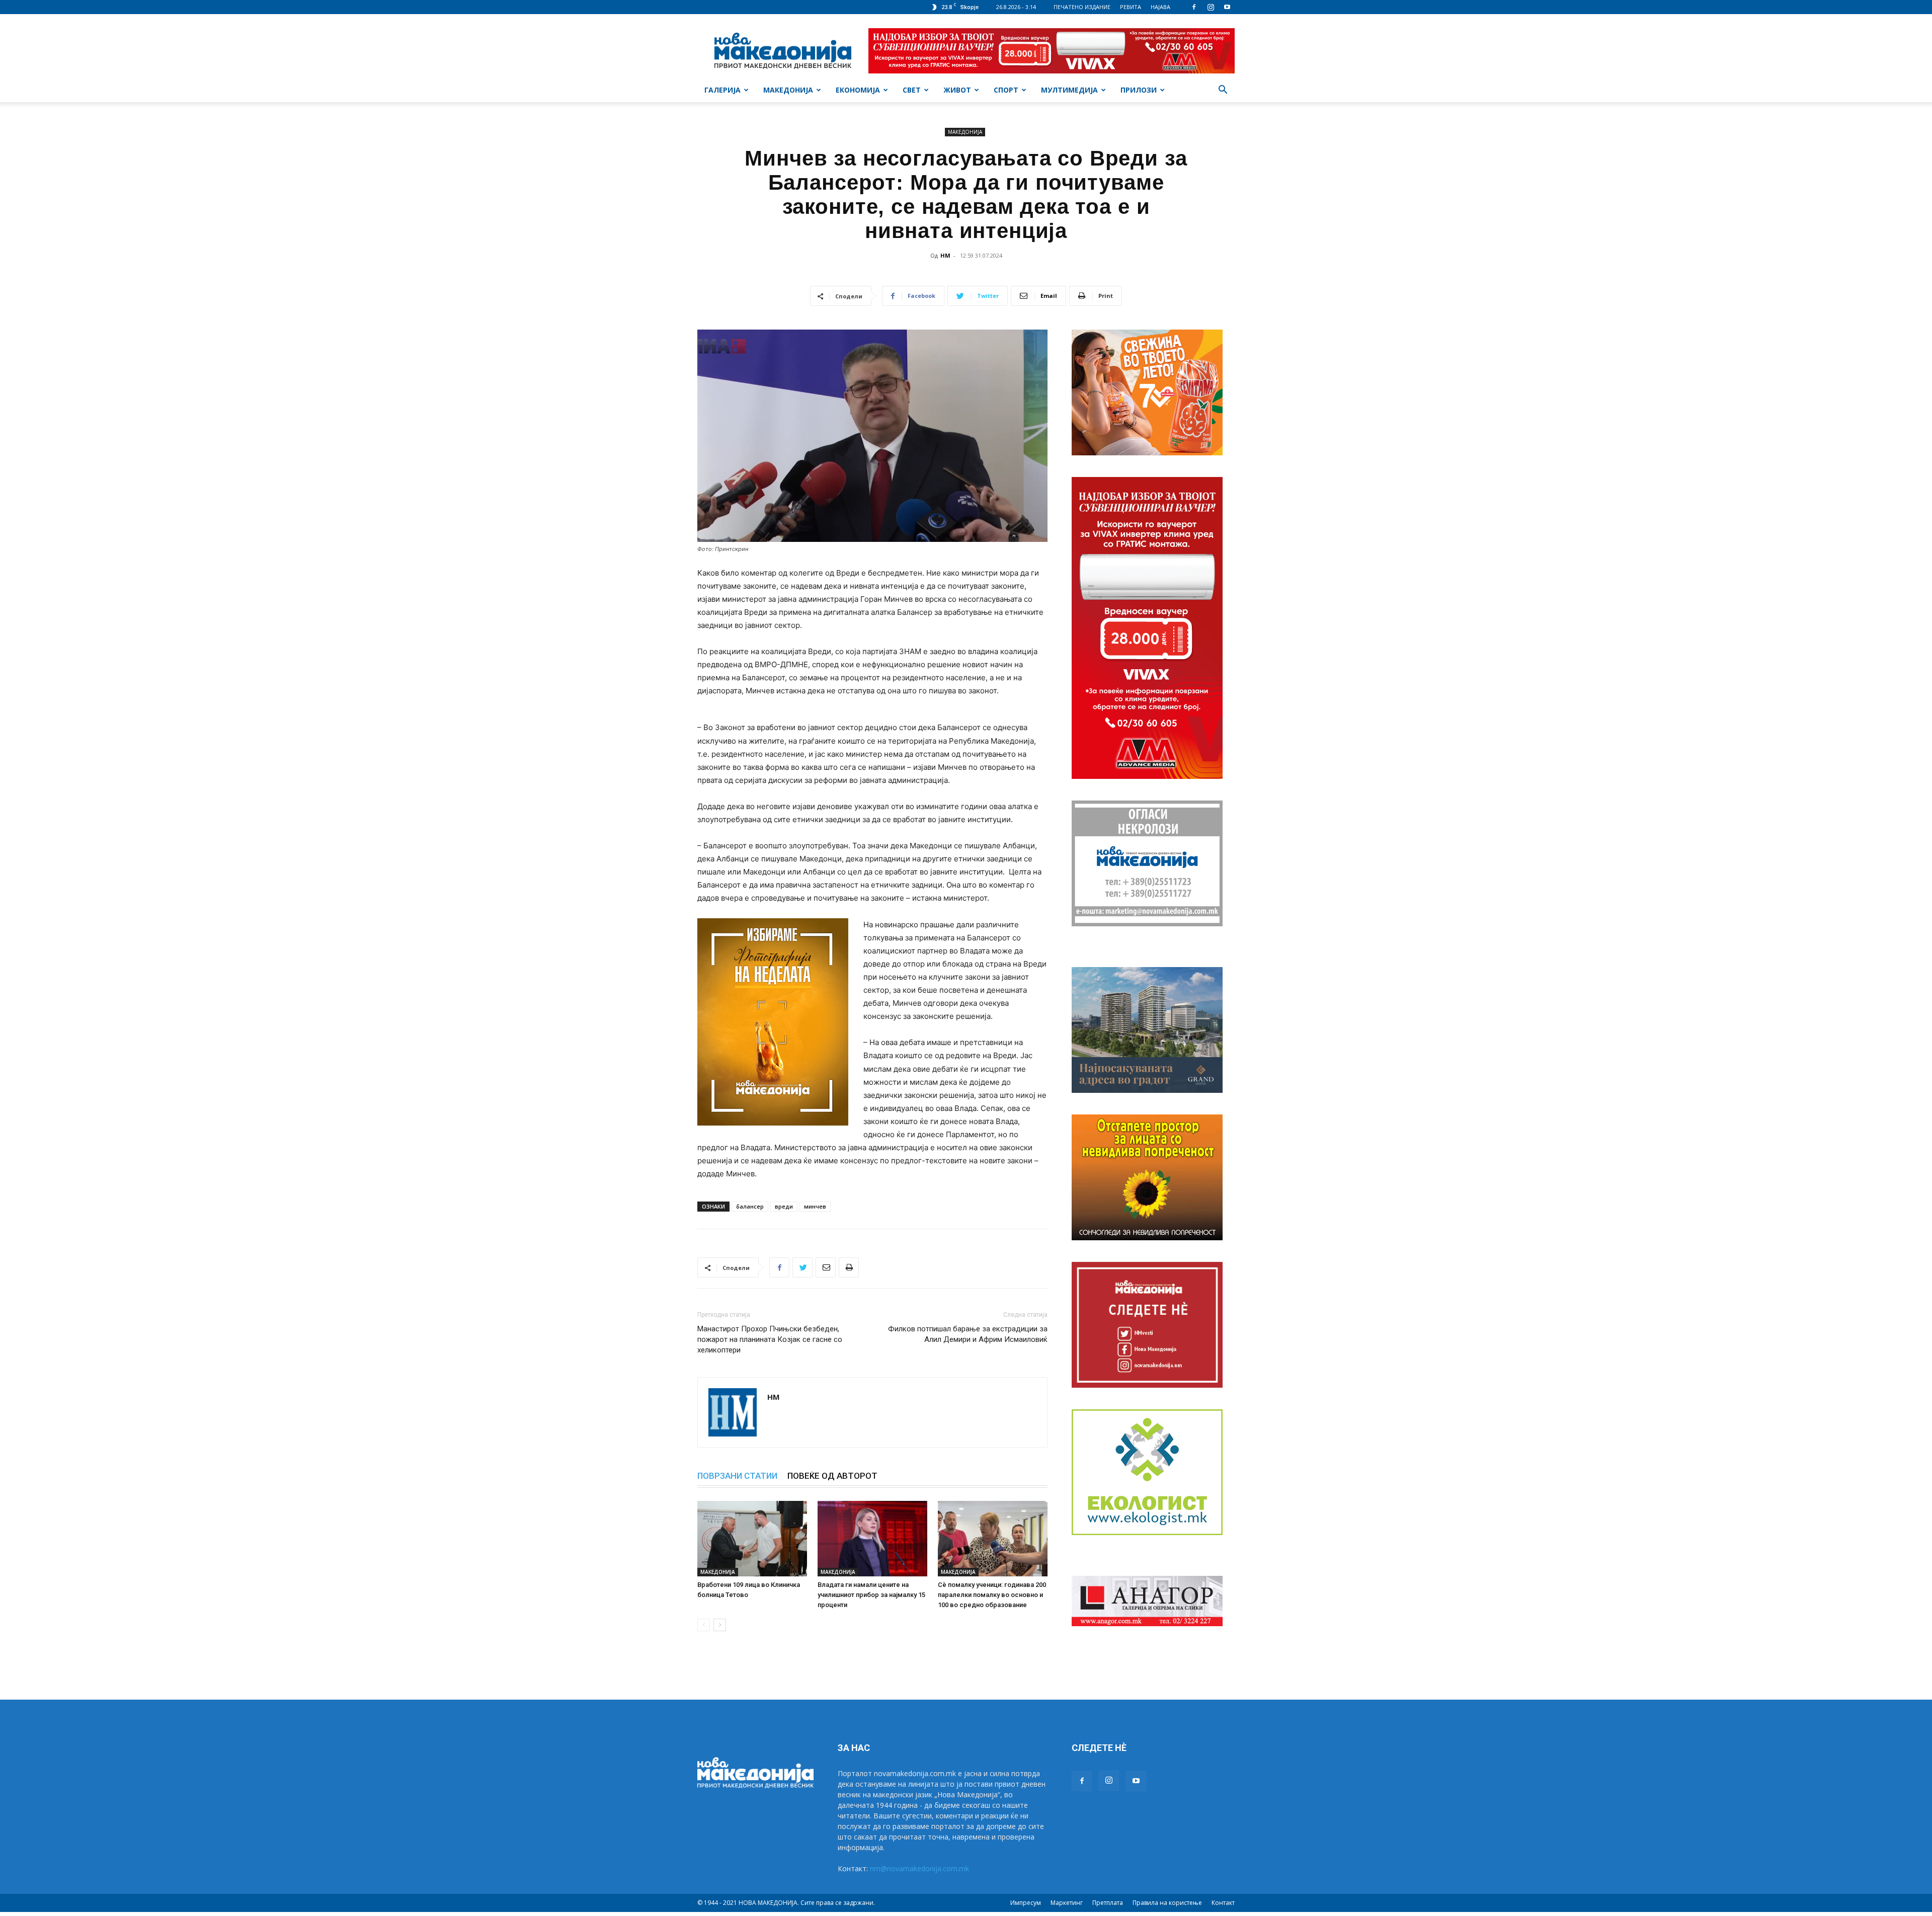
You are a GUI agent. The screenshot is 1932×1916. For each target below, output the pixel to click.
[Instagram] (1211, 7)
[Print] (849, 1267)
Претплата (1108, 1903)
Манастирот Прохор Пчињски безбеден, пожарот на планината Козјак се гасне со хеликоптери (770, 1339)
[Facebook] (1194, 7)
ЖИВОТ (957, 90)
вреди (784, 1206)
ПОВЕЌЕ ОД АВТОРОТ (832, 1476)
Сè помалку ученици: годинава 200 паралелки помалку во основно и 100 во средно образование (992, 1595)
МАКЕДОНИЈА (788, 90)
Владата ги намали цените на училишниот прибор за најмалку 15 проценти (871, 1595)
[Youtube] (1227, 7)
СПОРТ (1006, 90)
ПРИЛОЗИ (1139, 90)
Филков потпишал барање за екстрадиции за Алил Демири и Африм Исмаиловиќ (968, 1334)
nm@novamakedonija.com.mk (919, 1868)
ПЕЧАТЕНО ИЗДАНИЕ (1082, 7)
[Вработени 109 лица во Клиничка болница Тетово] (752, 1539)
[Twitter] (802, 1267)
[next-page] (720, 1625)
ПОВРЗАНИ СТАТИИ (737, 1476)
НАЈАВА (1160, 7)
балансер (750, 1206)
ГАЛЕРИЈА (722, 90)
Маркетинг (1067, 1903)
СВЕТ (912, 90)
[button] (1223, 91)
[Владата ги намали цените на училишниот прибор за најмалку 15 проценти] (872, 1539)
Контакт (1223, 1903)
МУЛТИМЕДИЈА (1069, 90)
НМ (945, 255)
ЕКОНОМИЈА (858, 90)
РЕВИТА (1131, 7)
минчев (815, 1206)
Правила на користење (1167, 1903)
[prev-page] (704, 1625)
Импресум (1026, 1903)
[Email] (826, 1267)
